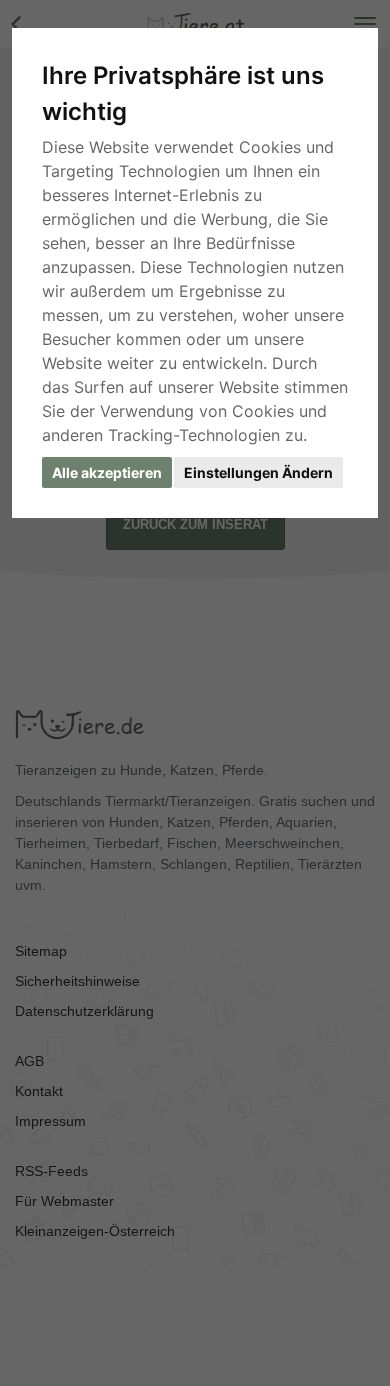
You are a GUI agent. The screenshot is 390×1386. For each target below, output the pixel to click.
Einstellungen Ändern (258, 472)
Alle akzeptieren (107, 472)
